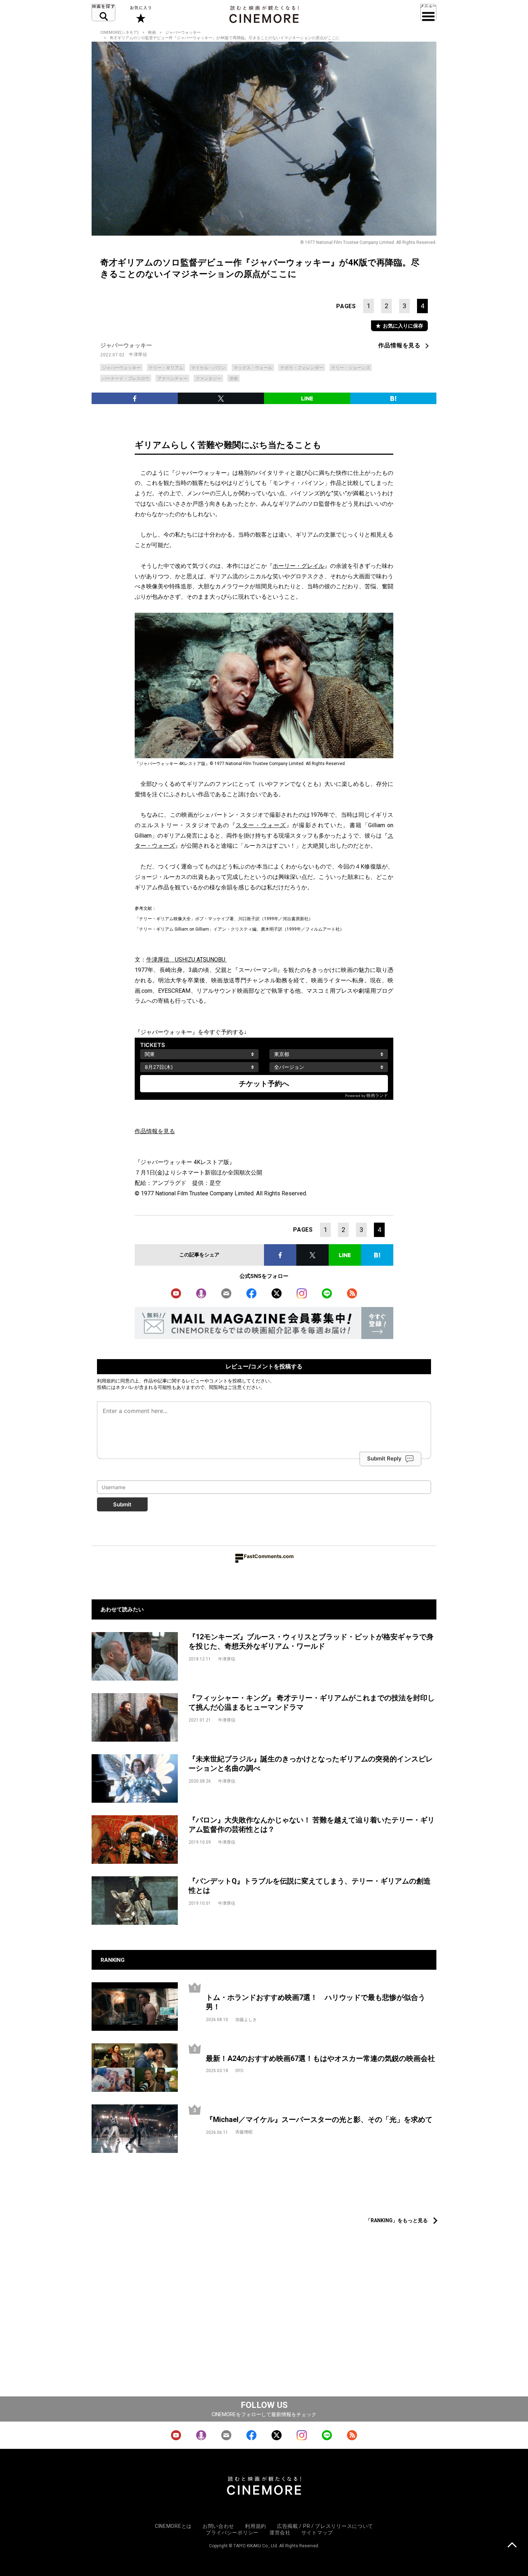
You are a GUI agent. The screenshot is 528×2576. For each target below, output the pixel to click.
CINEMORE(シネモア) (119, 33)
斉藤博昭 (244, 2132)
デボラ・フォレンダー (302, 368)
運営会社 (280, 2533)
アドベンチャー (172, 379)
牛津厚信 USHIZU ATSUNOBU (186, 960)
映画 (152, 33)
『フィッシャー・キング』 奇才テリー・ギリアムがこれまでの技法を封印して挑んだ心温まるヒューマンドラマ (312, 1703)
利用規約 (106, 1381)
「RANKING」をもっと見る (397, 2220)
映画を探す (103, 13)
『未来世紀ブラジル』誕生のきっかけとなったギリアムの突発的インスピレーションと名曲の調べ (311, 1764)
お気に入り (140, 14)
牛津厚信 (138, 355)
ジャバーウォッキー (183, 33)
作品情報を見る (399, 345)
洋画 (233, 379)
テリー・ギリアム (166, 368)
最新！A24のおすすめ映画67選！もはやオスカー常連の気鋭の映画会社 (320, 2058)
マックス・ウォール (253, 368)
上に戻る (512, 2546)
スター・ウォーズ (261, 825)
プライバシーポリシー (232, 2533)
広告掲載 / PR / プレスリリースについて (325, 2526)
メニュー (428, 13)
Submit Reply (384, 1458)
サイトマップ (317, 2533)
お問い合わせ (218, 2526)
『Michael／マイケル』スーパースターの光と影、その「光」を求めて (319, 2119)
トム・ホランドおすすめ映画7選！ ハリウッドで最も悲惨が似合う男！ (316, 2002)
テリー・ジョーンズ (351, 368)
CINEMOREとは (173, 2526)
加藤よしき (246, 2020)
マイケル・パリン (208, 368)
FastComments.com (269, 1556)
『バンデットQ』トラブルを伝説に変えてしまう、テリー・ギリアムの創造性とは (310, 1886)
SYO (239, 2071)
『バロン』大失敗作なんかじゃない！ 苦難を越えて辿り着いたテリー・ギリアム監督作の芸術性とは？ (312, 1825)
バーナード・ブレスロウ (126, 379)
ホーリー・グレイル (298, 566)
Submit (122, 1504)
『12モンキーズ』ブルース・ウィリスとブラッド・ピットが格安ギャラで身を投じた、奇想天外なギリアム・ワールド (311, 1642)
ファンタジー (208, 379)
